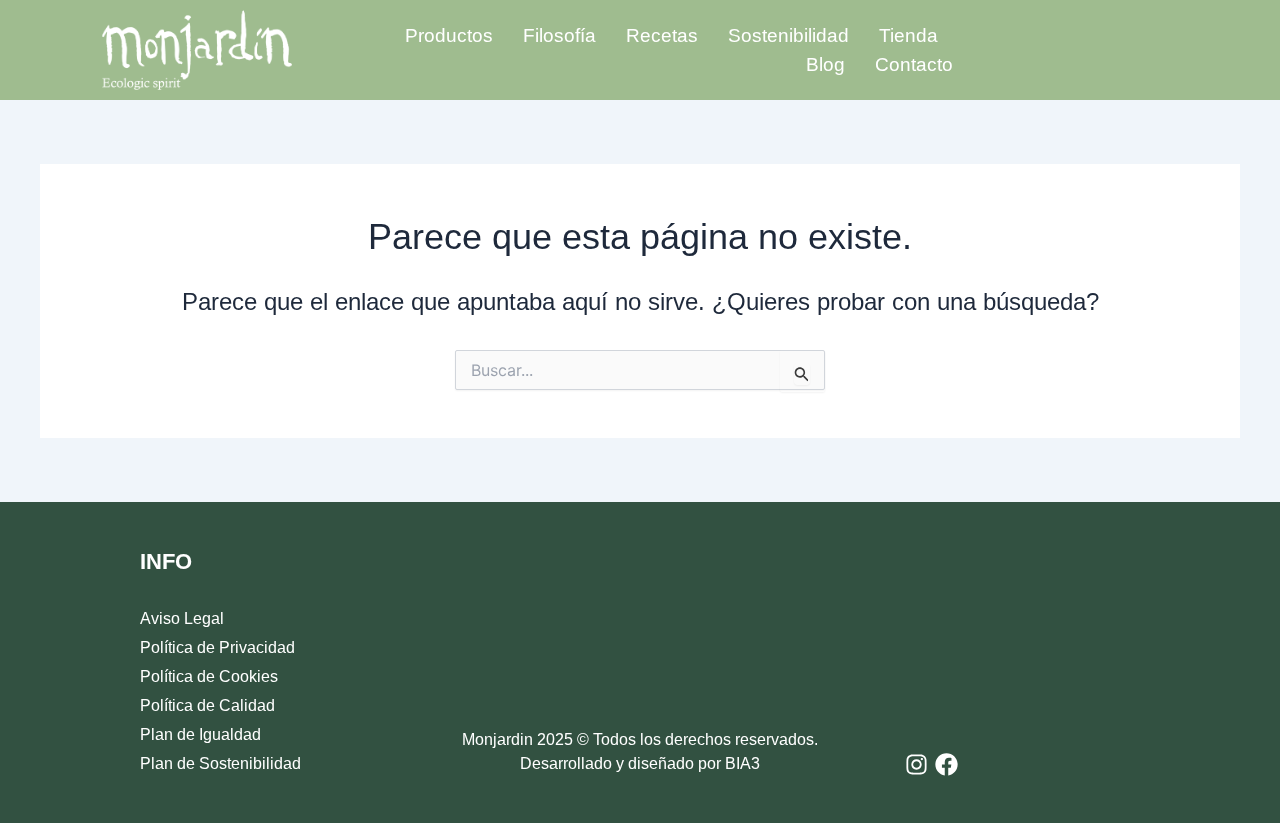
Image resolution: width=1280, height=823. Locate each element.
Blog (825, 64)
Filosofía (559, 35)
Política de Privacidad (217, 647)
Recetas (662, 35)
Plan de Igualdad (200, 734)
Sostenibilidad (788, 35)
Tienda (908, 35)
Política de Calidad (207, 705)
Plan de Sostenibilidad (220, 763)
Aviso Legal (182, 618)
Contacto (914, 64)
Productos (449, 35)
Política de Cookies (209, 676)
